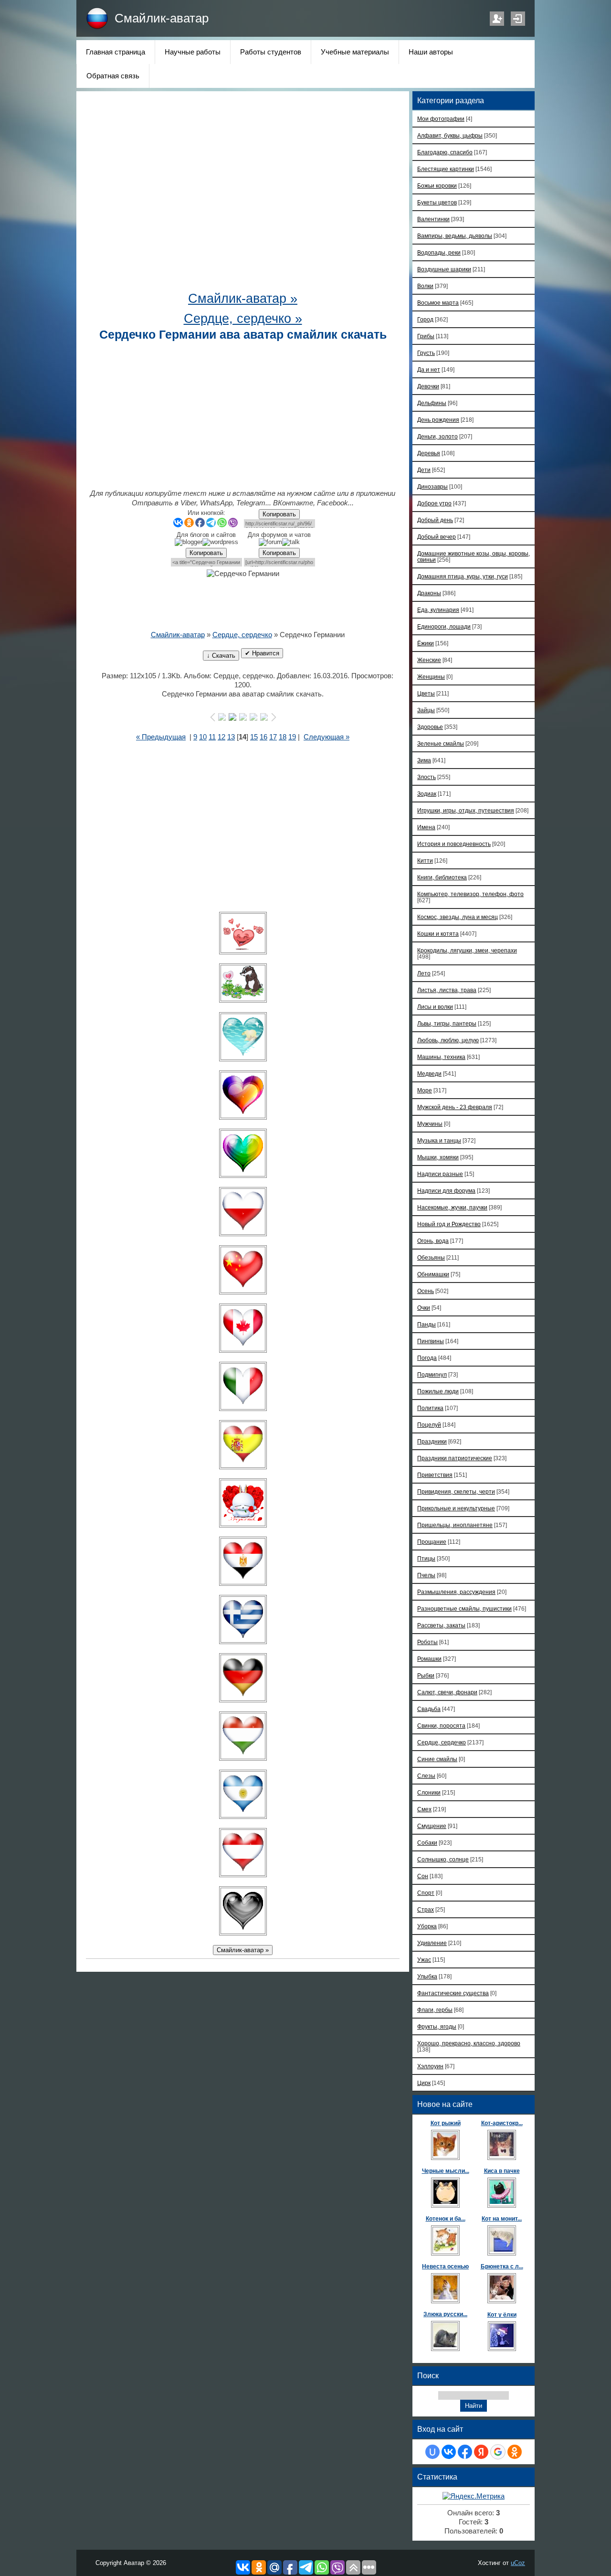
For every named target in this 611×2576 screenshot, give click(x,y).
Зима (424, 760)
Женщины (431, 677)
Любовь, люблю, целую (448, 1040)
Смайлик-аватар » (243, 299)
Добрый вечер (437, 537)
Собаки (427, 1843)
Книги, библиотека (442, 877)
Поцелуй (429, 1425)
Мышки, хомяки (438, 1157)
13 (231, 737)
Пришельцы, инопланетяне (455, 1525)
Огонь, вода (433, 1241)
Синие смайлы (437, 1759)
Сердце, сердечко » (243, 319)
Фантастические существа (453, 1993)
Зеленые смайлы (441, 743)
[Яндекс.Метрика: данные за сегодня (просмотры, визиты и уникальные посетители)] (474, 2496)
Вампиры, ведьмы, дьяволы (455, 236)
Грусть (426, 353)
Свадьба (429, 1709)
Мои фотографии (441, 119)
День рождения (438, 420)
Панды (427, 1324)
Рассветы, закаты (441, 1625)
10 (203, 737)
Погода (427, 1358)
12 (221, 737)
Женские (429, 660)
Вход (518, 19)
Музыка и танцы (439, 1140)
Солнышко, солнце (443, 1859)
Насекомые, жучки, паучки (452, 1207)
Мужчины (430, 1124)
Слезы (426, 1776)
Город (425, 319)
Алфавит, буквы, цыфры (450, 135)
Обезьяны (431, 1257)
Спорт (426, 1893)
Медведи (429, 1074)
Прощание (432, 1542)
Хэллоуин (430, 2066)
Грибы (426, 336)
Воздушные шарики (444, 269)
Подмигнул (432, 1374)
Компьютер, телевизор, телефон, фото (470, 894)
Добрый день (435, 520)
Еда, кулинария (438, 610)
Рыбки (426, 1675)
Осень (426, 1291)
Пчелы (426, 1575)
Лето (424, 973)
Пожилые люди (438, 1391)
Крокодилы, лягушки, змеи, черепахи (467, 950)
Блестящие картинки (446, 169)
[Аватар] (243, 933)
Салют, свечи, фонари (447, 1692)
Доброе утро (434, 503)
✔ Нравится (262, 653)
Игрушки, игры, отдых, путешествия (466, 810)
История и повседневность (454, 844)
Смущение (432, 1826)
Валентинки (433, 219)
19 (292, 737)
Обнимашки (433, 1274)
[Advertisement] (243, 196)
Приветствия (435, 1475)
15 (254, 737)
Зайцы (426, 710)
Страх (426, 1909)
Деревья (429, 453)
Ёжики (426, 643)
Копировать (279, 514)
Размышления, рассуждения (456, 1592)
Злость (427, 777)
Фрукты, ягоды (437, 2026)
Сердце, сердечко (242, 635)
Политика (430, 1408)
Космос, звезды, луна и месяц (458, 917)
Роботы (427, 1642)
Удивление (432, 1943)
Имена (426, 827)
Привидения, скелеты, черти (456, 1491)
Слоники (429, 1792)
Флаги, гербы (435, 2010)
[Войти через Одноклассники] (515, 2452)
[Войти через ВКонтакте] (449, 2452)
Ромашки (429, 1659)
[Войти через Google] (498, 2452)
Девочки (428, 386)
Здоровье (430, 727)
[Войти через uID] (432, 2452)
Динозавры (432, 486)
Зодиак (427, 794)
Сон (423, 1876)
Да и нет (429, 369)
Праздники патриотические (455, 1458)
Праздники (432, 1441)
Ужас (424, 1960)
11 (212, 737)
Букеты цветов (437, 202)
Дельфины (432, 403)
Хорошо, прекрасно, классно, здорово (469, 2043)
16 (263, 737)
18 (283, 737)
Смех (424, 1809)
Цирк (424, 2083)
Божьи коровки (437, 186)
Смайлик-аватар (162, 18)
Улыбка (427, 1976)
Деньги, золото (437, 436)
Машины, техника (441, 1057)
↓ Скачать (221, 656)
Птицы (426, 1558)
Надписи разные (440, 1174)
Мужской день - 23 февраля (455, 1107)
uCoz (518, 2563)
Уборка (427, 1926)
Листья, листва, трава (447, 990)
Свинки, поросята (441, 1726)
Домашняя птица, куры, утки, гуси (463, 576)
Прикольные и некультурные (456, 1508)
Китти (425, 860)
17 (273, 737)
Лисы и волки (435, 1007)
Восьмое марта (438, 303)
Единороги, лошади (444, 626)
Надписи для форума (446, 1191)
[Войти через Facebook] (465, 2452)
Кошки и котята (438, 934)
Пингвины (431, 1341)
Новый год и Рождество (449, 1224)
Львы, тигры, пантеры (447, 1023)
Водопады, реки (439, 252)
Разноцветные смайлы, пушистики (464, 1609)
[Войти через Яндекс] (481, 2452)
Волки (425, 286)
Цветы (426, 693)
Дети (424, 470)
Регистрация (497, 19)
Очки (424, 1308)
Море (425, 1090)
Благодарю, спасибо (445, 152)
